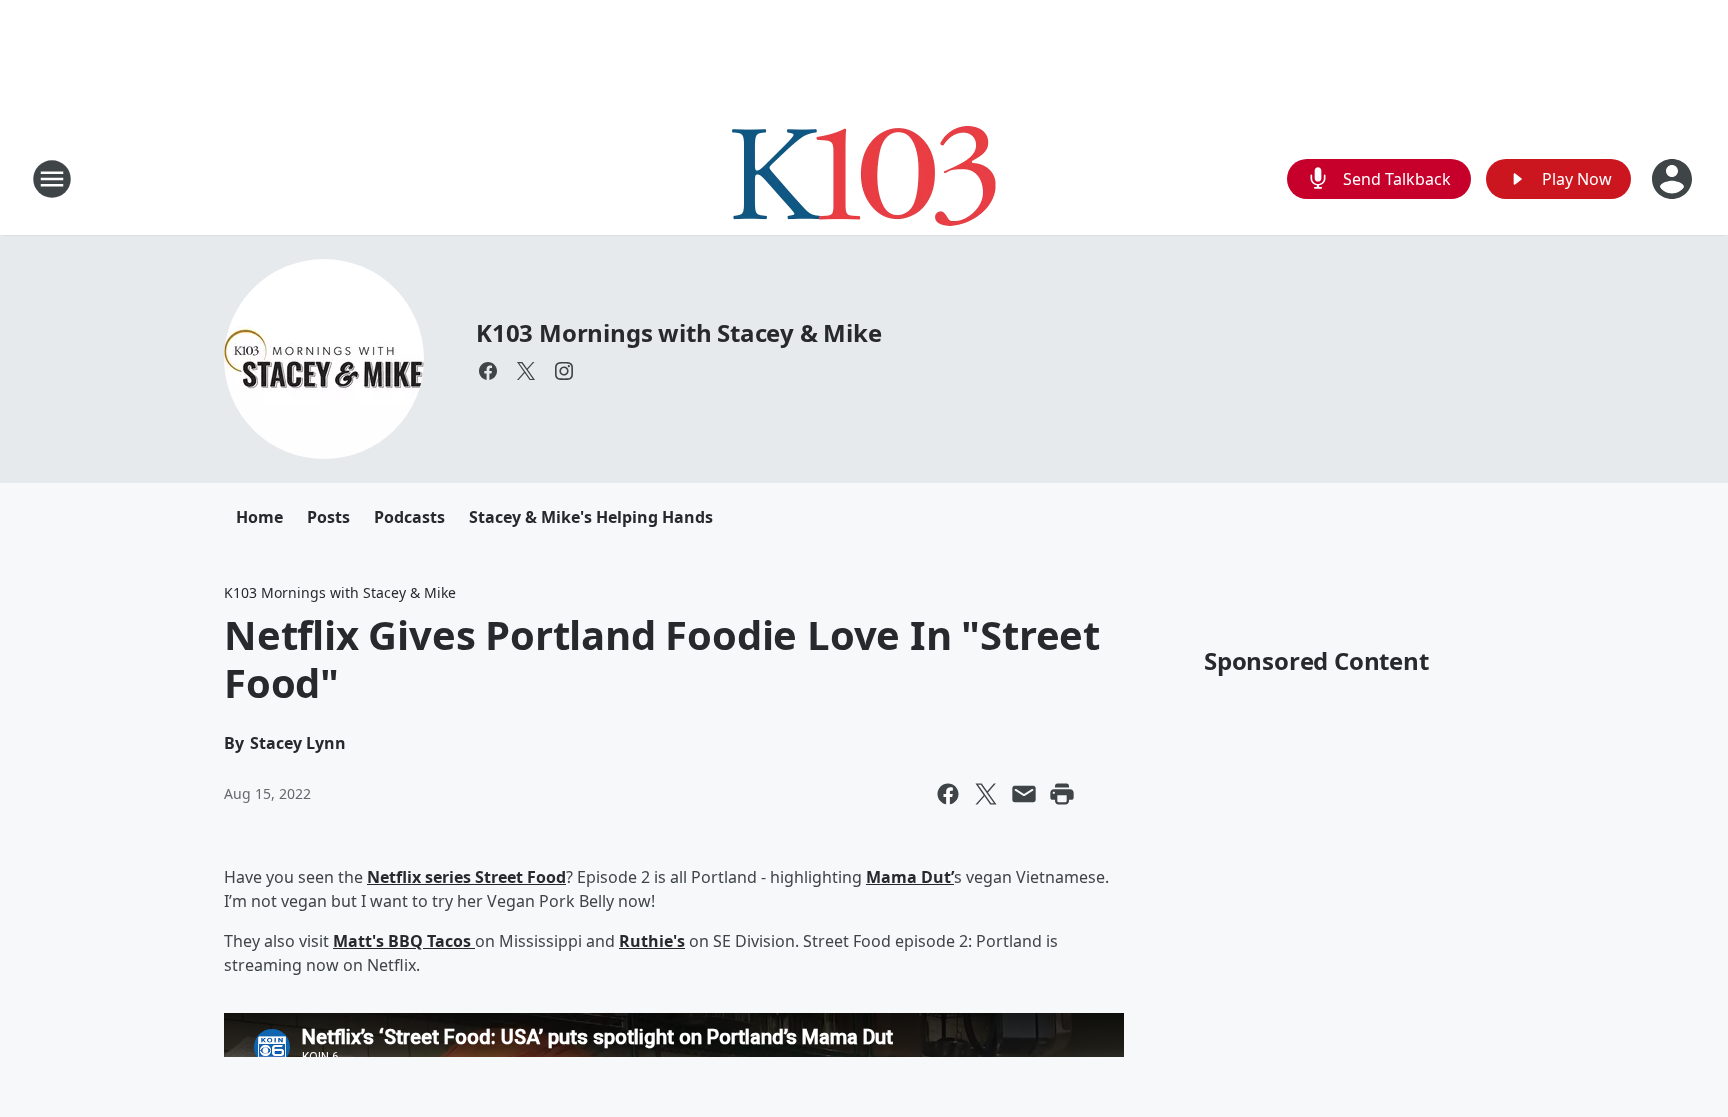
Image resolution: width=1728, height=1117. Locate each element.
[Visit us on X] (526, 371)
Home (259, 517)
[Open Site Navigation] (52, 179)
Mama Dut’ (910, 877)
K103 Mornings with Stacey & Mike (679, 332)
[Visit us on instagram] (564, 371)
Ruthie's (652, 941)
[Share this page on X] (986, 794)
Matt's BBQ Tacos (404, 941)
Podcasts (409, 517)
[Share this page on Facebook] (948, 794)
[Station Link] (864, 178)
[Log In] (1674, 179)
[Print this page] (1062, 794)
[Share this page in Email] (1024, 794)
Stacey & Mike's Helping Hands (591, 517)
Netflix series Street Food (466, 877)
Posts (328, 517)
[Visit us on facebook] (488, 371)
